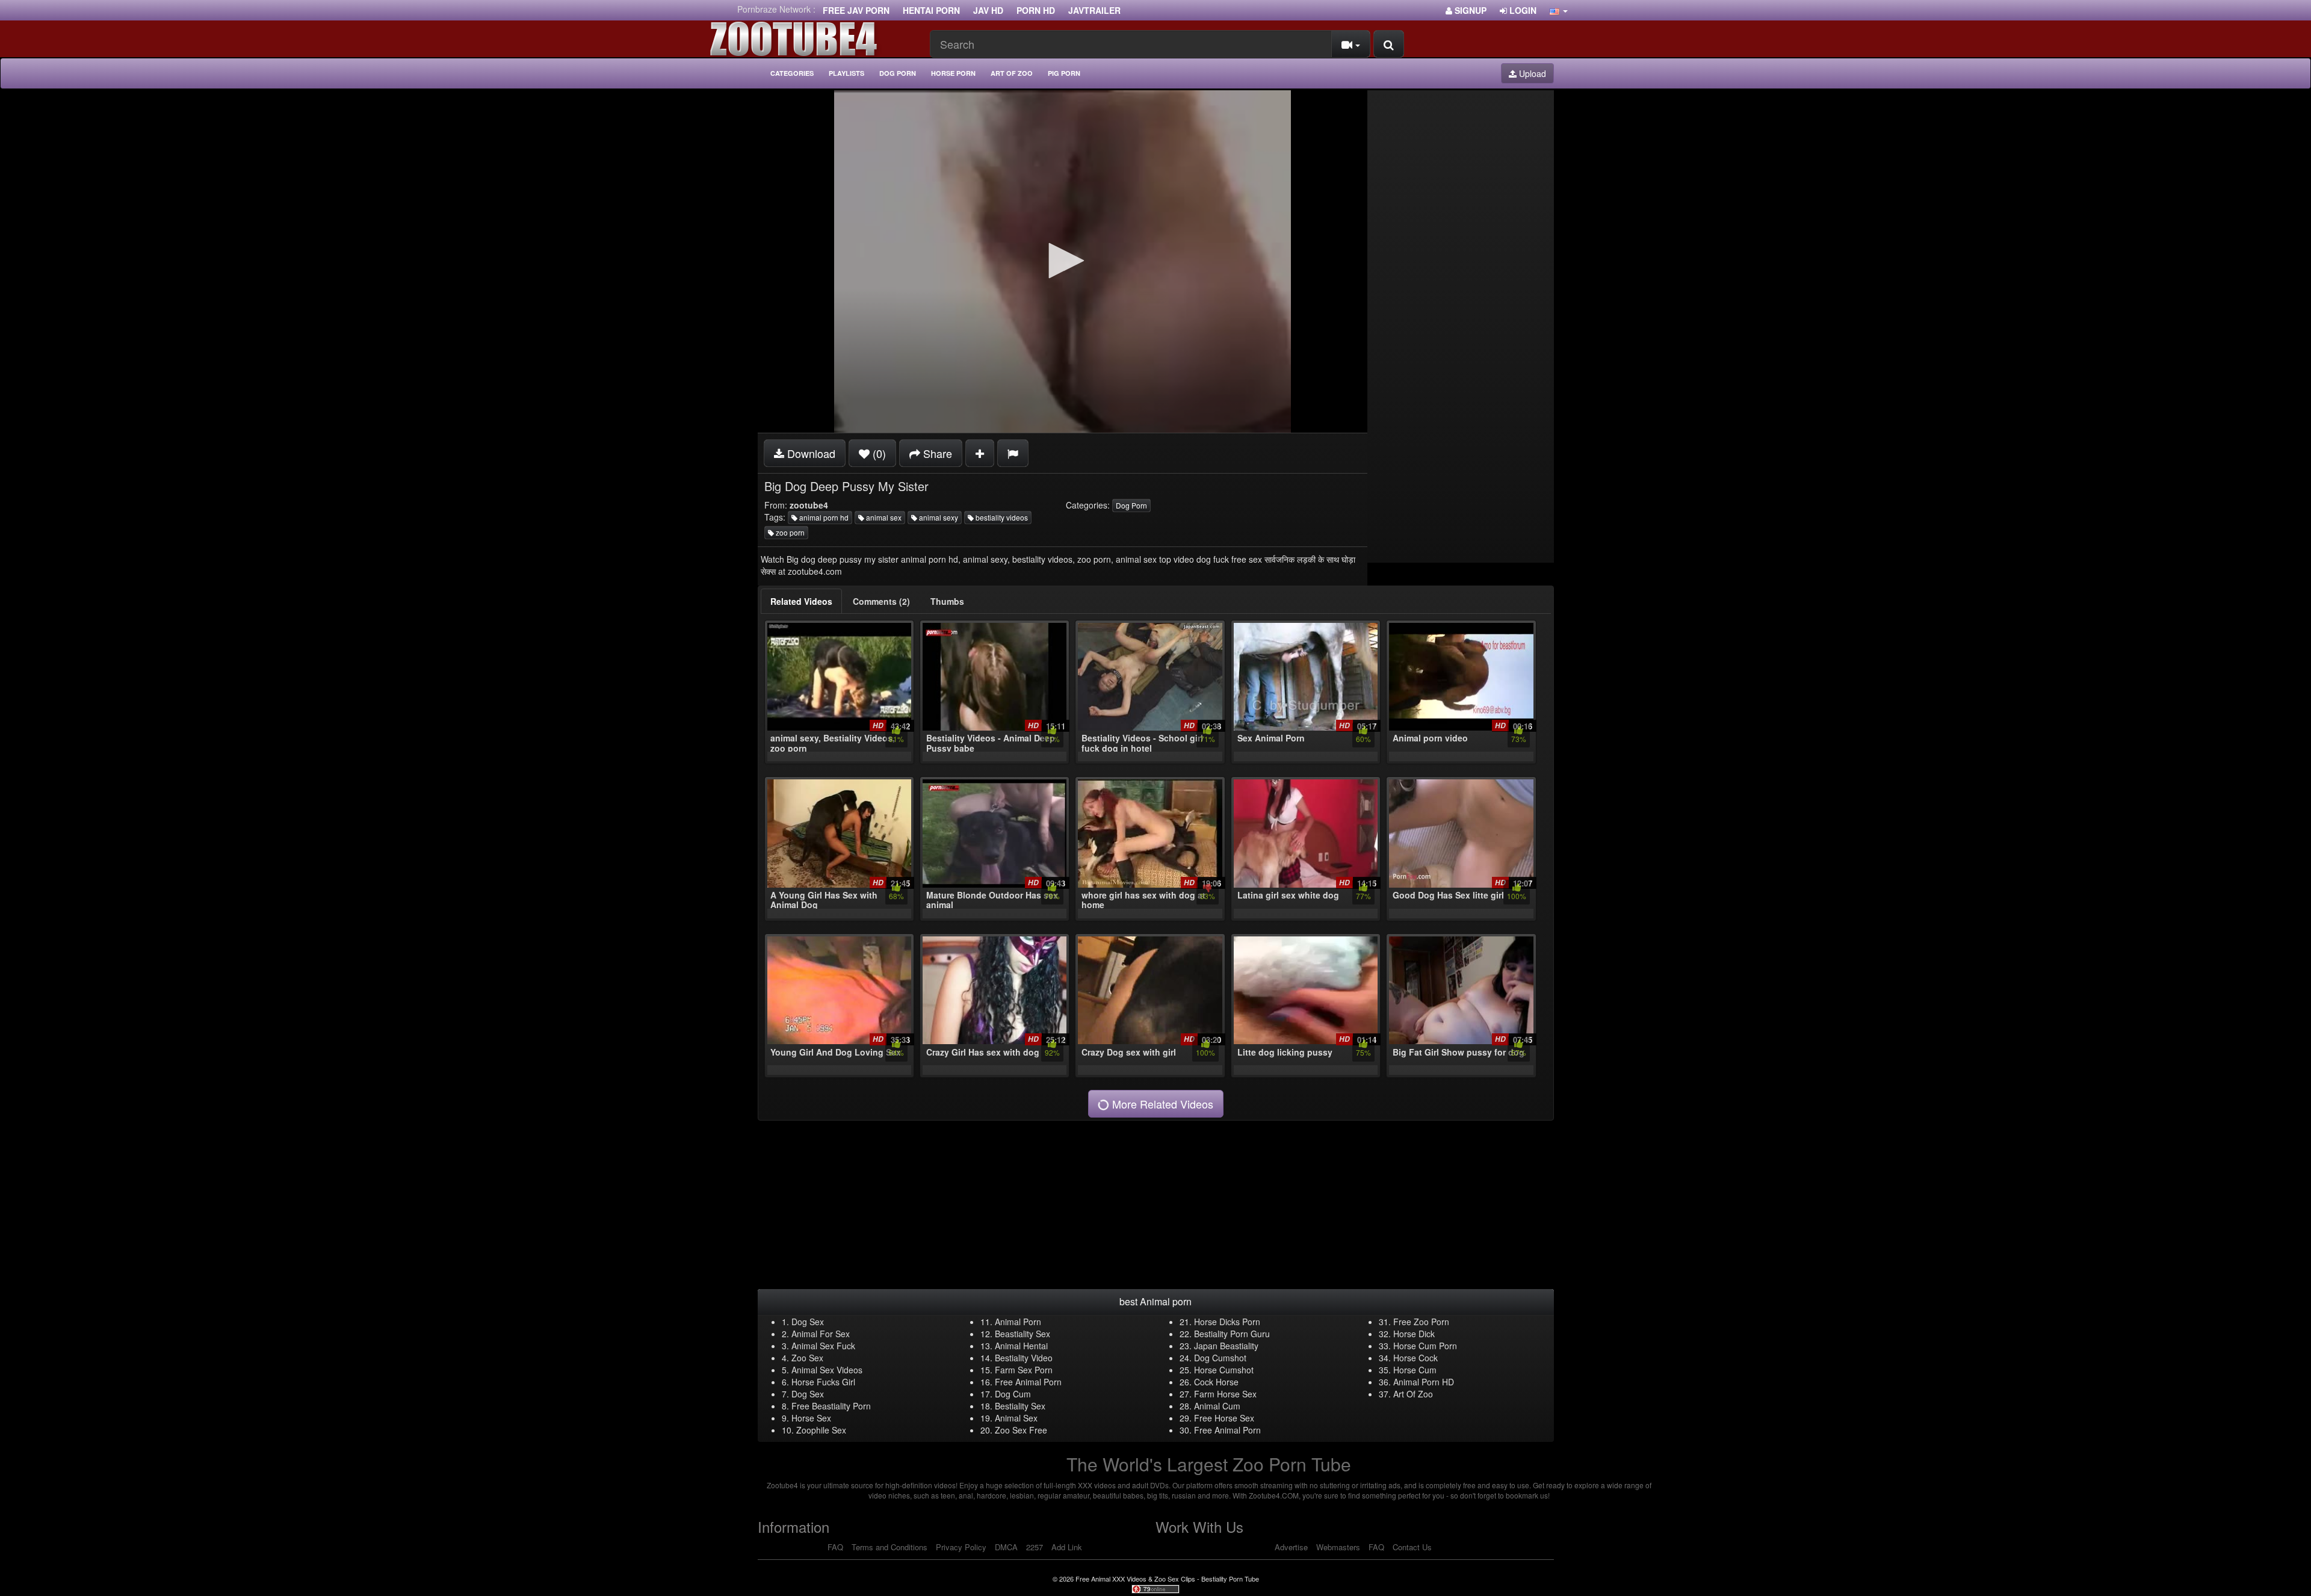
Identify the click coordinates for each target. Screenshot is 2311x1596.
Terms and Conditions (889, 1547)
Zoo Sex (807, 1358)
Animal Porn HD (1424, 1382)
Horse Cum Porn (1425, 1346)
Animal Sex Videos (827, 1370)
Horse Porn (953, 73)
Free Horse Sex (1224, 1418)
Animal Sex (1016, 1418)
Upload (1531, 73)
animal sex (883, 517)
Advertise (1291, 1547)
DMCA (1006, 1547)
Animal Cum (1217, 1406)
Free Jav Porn (856, 10)
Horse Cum (1415, 1370)
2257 (1035, 1547)
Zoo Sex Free (1021, 1430)
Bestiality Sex (1020, 1406)
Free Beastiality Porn (831, 1406)
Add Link (1067, 1547)
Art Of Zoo (1413, 1394)
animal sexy (938, 517)
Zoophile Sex (821, 1430)
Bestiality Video (1024, 1358)
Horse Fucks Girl (823, 1382)
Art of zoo (1012, 73)
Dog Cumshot (1220, 1358)
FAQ (835, 1547)
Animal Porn (1018, 1322)
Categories (792, 73)
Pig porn (1064, 73)
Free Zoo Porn (1421, 1322)
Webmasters (1338, 1547)
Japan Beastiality (1226, 1346)
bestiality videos (1001, 517)
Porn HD (1036, 10)
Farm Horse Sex (1225, 1394)
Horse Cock (1415, 1358)
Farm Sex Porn (1024, 1370)
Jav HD (988, 10)
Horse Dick (1414, 1334)
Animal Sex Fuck (823, 1346)
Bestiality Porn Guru (1232, 1334)
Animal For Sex (821, 1334)
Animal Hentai (1021, 1346)
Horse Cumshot (1224, 1370)
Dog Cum (1013, 1394)
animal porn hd (823, 517)
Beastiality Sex (1022, 1334)
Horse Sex (811, 1418)
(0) (878, 453)
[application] (1063, 261)
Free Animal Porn (1028, 1382)
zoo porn (789, 532)
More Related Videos (1161, 1104)
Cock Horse (1216, 1382)
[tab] (801, 601)
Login (1522, 10)
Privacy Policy (961, 1547)
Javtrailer (1094, 10)
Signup (1469, 10)
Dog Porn (898, 73)
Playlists (846, 73)
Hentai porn (931, 10)
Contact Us (1412, 1547)
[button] (1559, 10)
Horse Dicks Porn (1227, 1322)
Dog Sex (808, 1322)
